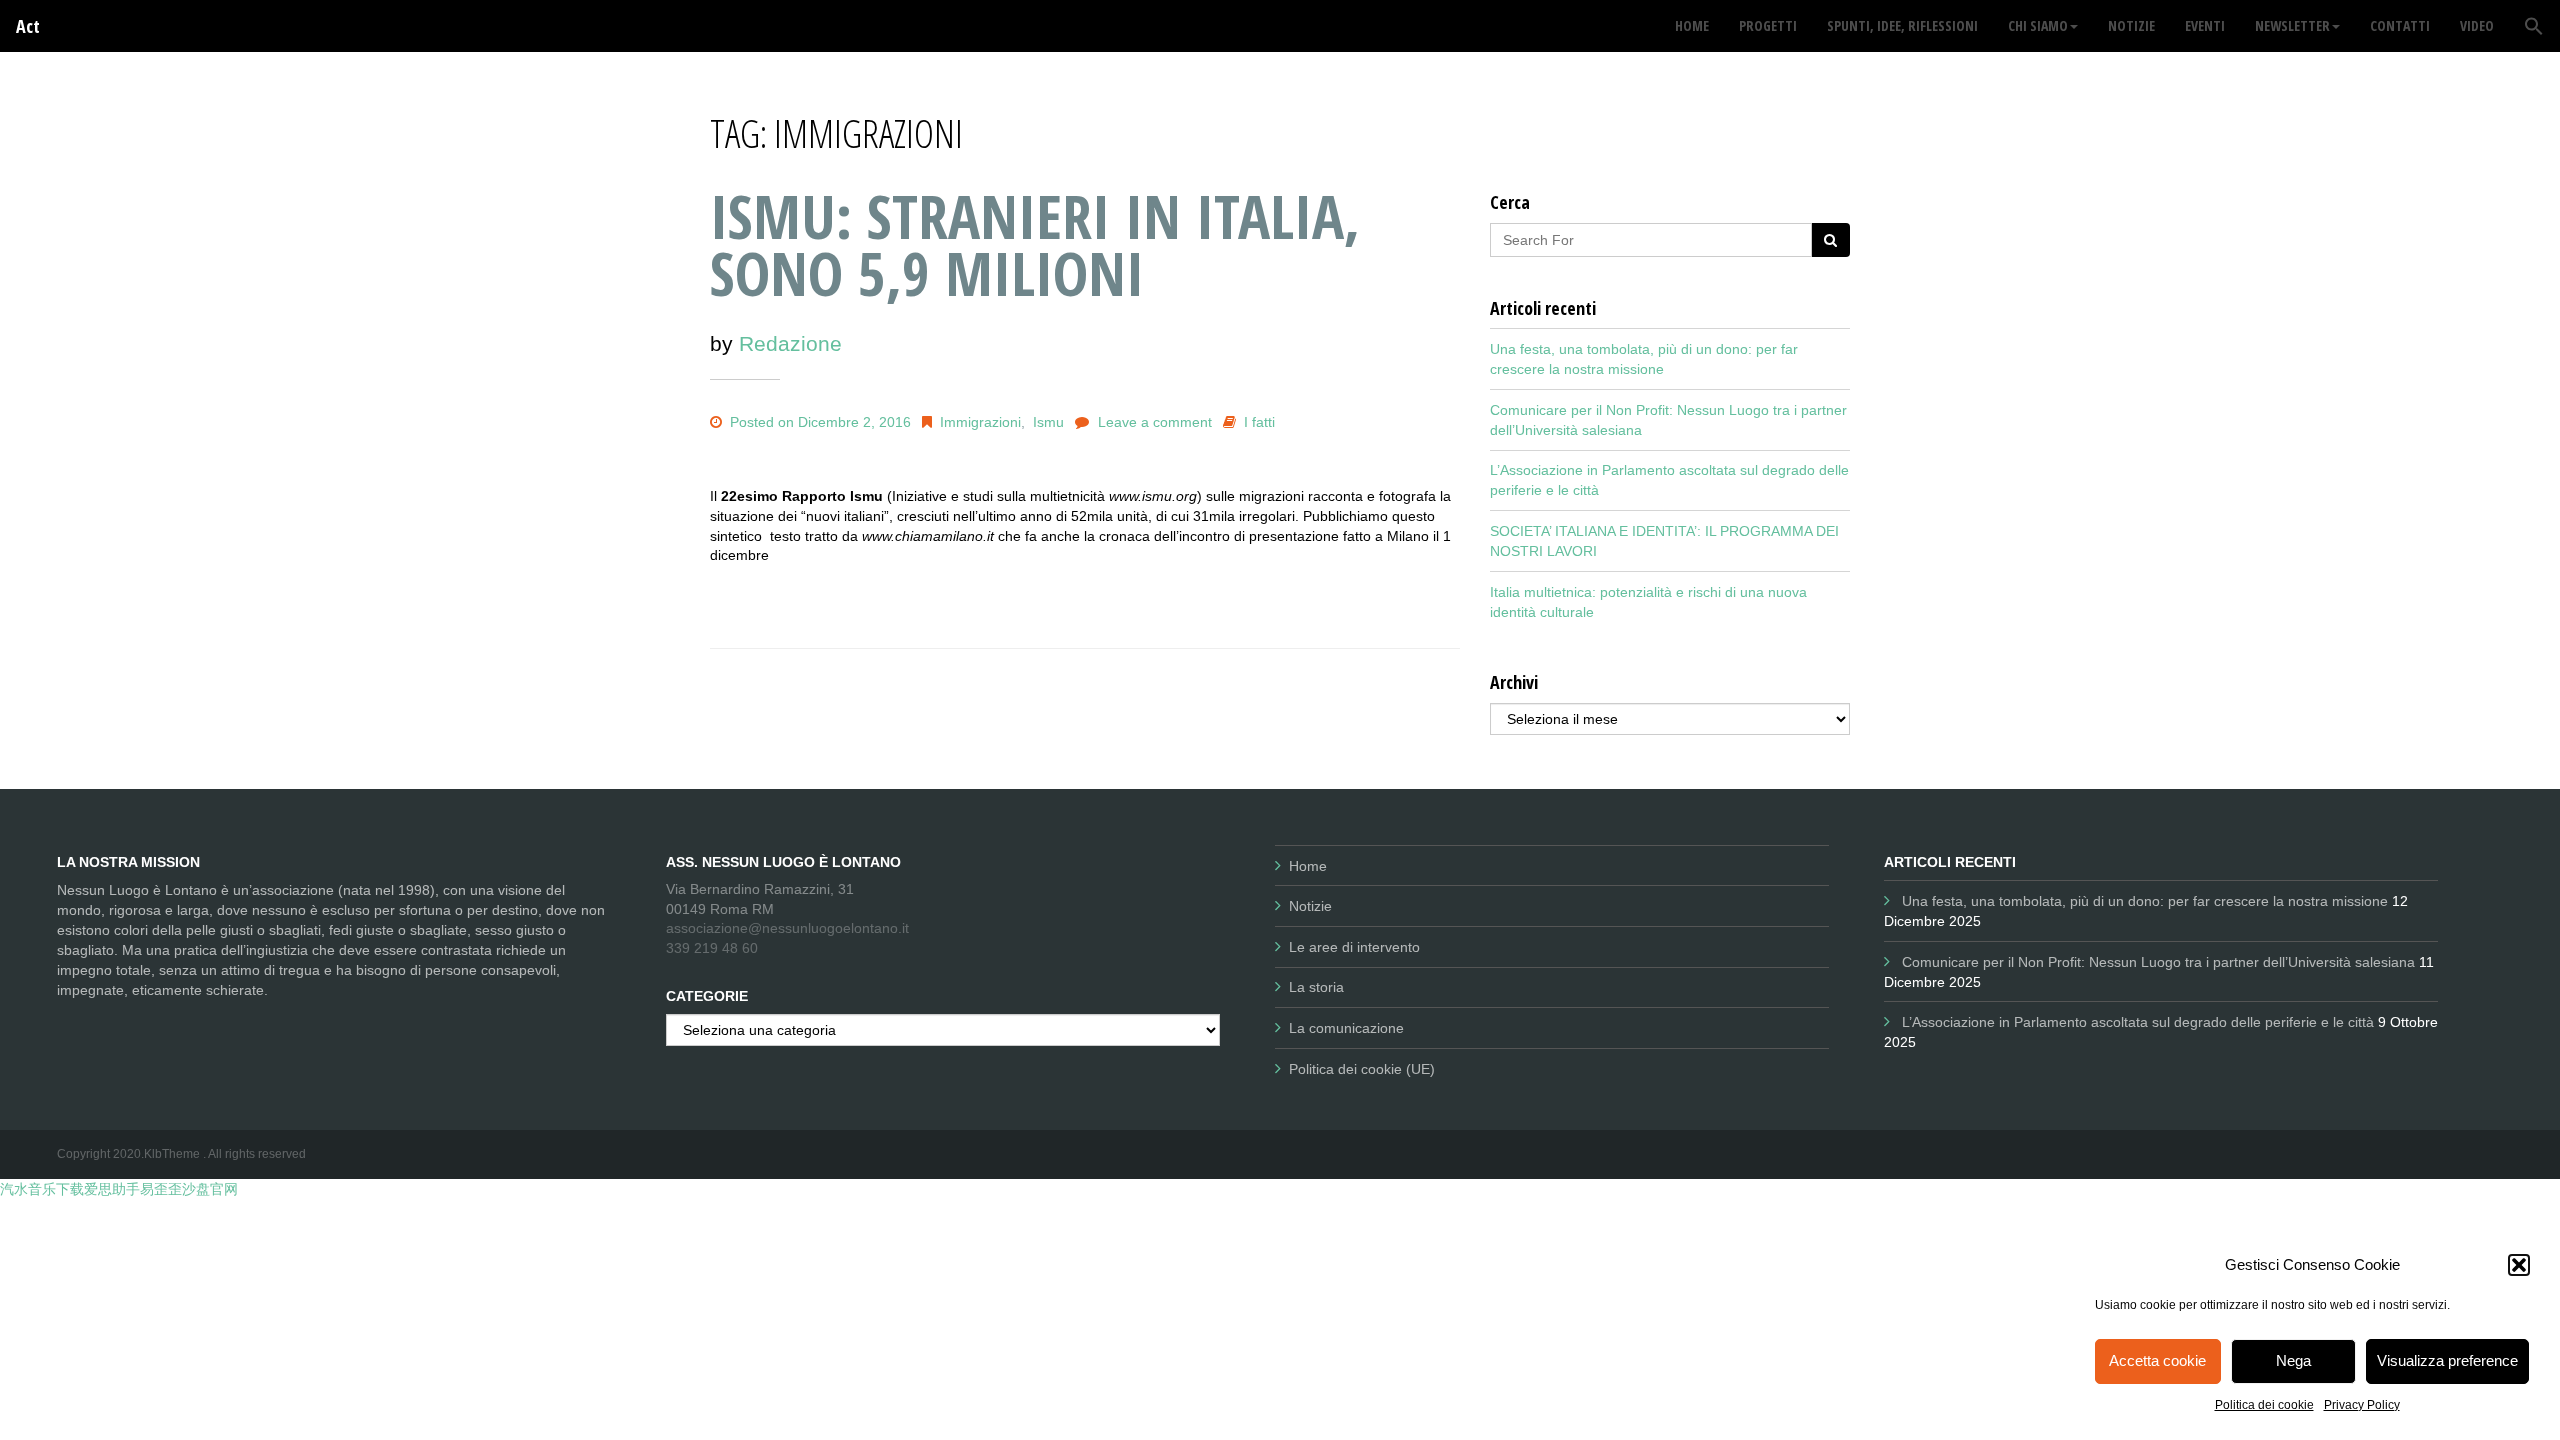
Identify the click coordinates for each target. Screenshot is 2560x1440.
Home (1308, 866)
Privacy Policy (2362, 1405)
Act (28, 26)
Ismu (1048, 422)
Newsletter (2292, 25)
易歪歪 (161, 1189)
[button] (2519, 1265)
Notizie (1310, 906)
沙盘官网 (210, 1189)
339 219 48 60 (712, 948)
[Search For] (1830, 240)
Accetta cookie (2157, 1360)
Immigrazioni (980, 422)
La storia (1316, 987)
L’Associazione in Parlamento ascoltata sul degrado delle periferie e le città (2138, 1022)
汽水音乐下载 (42, 1189)
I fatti (1259, 422)
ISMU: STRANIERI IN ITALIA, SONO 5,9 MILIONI (1035, 244)
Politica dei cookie (2264, 1405)
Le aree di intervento (1354, 947)
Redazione (790, 343)
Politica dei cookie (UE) (1362, 1069)
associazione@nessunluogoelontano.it (787, 928)
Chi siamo (2038, 25)
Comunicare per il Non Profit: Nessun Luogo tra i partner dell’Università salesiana (2158, 962)
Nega (2293, 1360)
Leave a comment (1155, 422)
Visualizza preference (2447, 1360)
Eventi (2205, 25)
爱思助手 (112, 1189)
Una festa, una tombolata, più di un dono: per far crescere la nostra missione (2145, 901)
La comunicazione (1346, 1028)
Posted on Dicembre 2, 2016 (818, 422)
